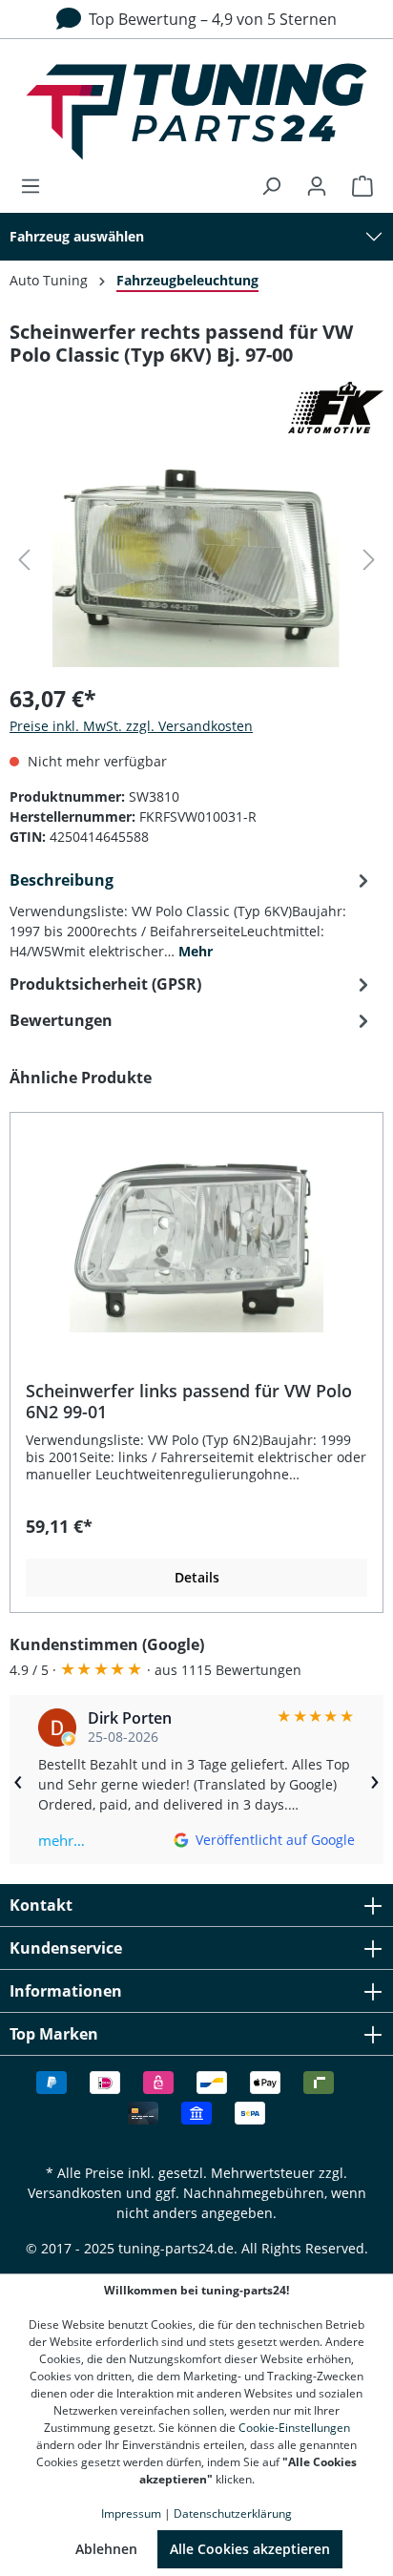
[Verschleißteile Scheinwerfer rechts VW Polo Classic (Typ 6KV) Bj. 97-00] (196, 560)
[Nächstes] (369, 560)
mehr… (62, 1840)
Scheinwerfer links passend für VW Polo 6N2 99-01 (189, 1401)
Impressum (131, 2513)
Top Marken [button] (54, 2034)
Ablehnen (106, 2549)
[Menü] (36, 186)
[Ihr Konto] (317, 186)
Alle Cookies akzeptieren (250, 2549)
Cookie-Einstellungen (294, 2428)
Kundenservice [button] (66, 1948)
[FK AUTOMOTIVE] (196, 408)
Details (197, 1577)
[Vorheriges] (24, 560)
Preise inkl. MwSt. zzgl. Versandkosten (131, 726)
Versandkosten (75, 2193)
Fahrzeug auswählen (77, 236)
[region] (196, 1340)
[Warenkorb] (357, 186)
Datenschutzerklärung (233, 2513)
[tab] (192, 914)
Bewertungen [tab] (61, 1020)
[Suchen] (271, 186)
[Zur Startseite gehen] (196, 112)
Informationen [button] (66, 1991)
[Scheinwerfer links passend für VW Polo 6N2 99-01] (196, 1237)
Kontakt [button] (41, 1905)
